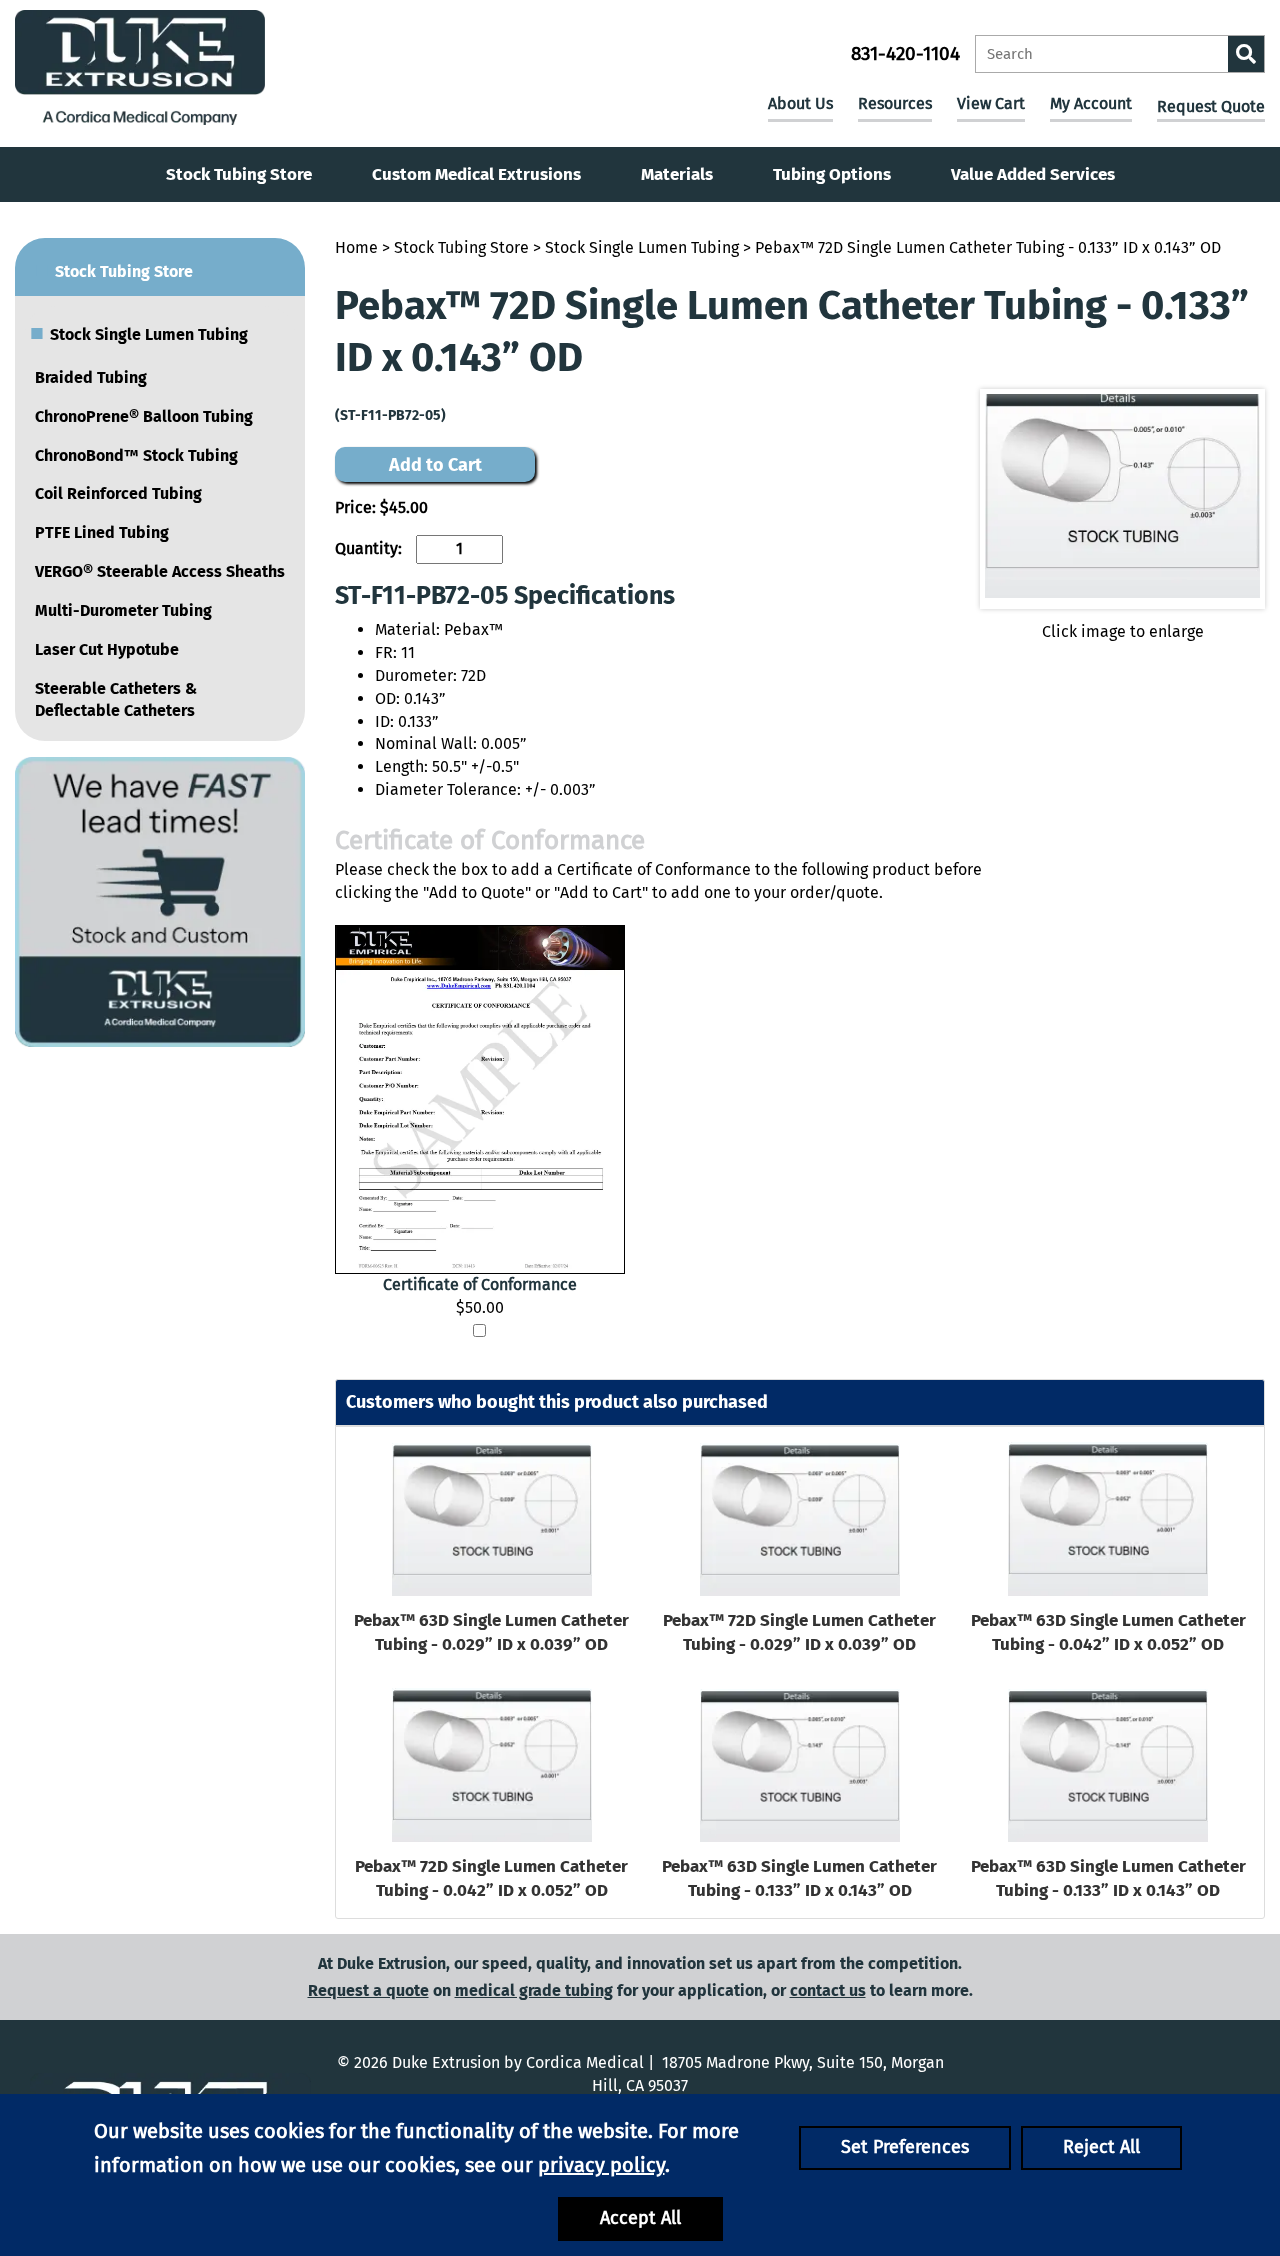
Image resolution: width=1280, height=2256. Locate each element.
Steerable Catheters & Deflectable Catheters (116, 700)
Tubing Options (832, 174)
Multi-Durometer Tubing (123, 610)
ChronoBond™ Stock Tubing (136, 455)
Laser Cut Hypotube (107, 649)
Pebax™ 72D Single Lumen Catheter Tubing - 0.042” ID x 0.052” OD (491, 1878)
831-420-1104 (905, 53)
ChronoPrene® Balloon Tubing (144, 416)
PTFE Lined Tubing (102, 532)
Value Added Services (1033, 174)
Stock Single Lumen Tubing (642, 247)
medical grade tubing (534, 1990)
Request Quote (1211, 106)
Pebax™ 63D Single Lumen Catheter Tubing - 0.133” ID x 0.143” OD (799, 1878)
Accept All (640, 2218)
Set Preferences (905, 2147)
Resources (895, 103)
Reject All (1101, 2147)
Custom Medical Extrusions (476, 174)
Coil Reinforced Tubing (118, 493)
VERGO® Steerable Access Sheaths (160, 571)
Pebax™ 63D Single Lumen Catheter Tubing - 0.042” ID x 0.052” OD (1108, 1632)
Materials (677, 174)
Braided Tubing (91, 377)
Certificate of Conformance (480, 1284)
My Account (1091, 103)
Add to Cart (435, 465)
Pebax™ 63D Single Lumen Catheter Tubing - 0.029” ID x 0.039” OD (491, 1632)
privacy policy (601, 2165)
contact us (828, 1990)
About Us (800, 103)
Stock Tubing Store (239, 174)
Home (356, 247)
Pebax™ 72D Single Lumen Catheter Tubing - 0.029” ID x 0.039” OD (799, 1632)
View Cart (991, 103)
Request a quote (368, 1990)
